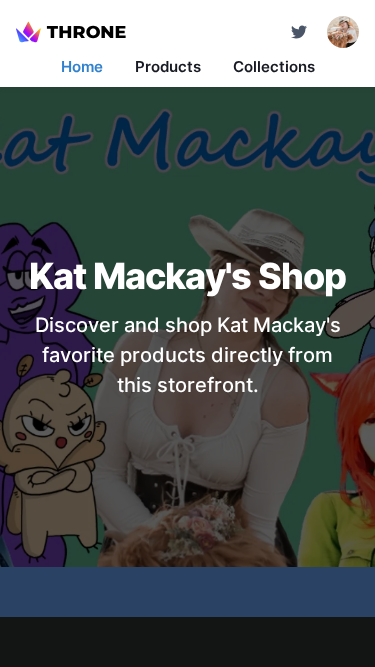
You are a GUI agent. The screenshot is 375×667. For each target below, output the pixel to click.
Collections (274, 66)
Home (82, 66)
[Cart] (299, 32)
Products (168, 66)
